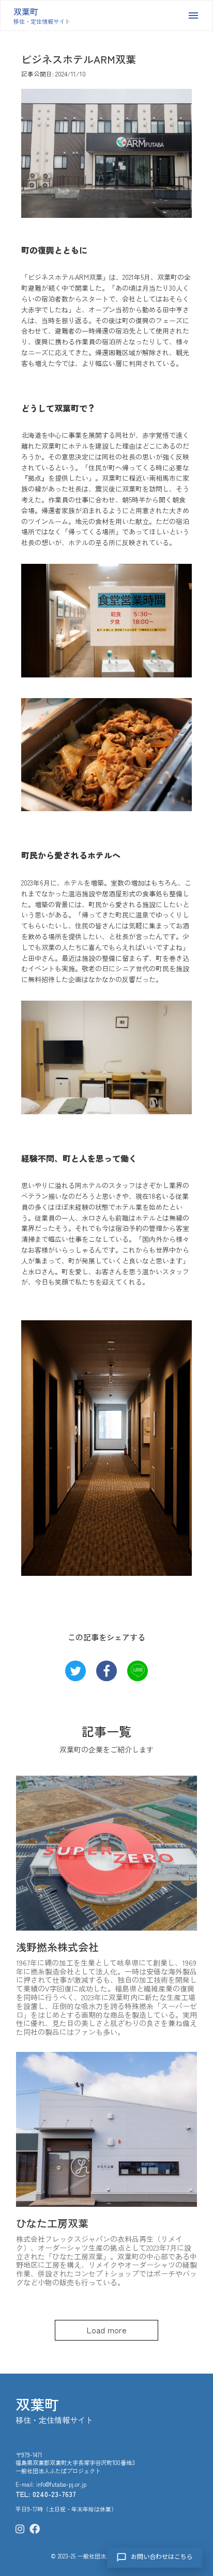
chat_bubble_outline (121, 2557)
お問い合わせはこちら (162, 2557)
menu (193, 15)
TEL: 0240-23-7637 (46, 2494)
